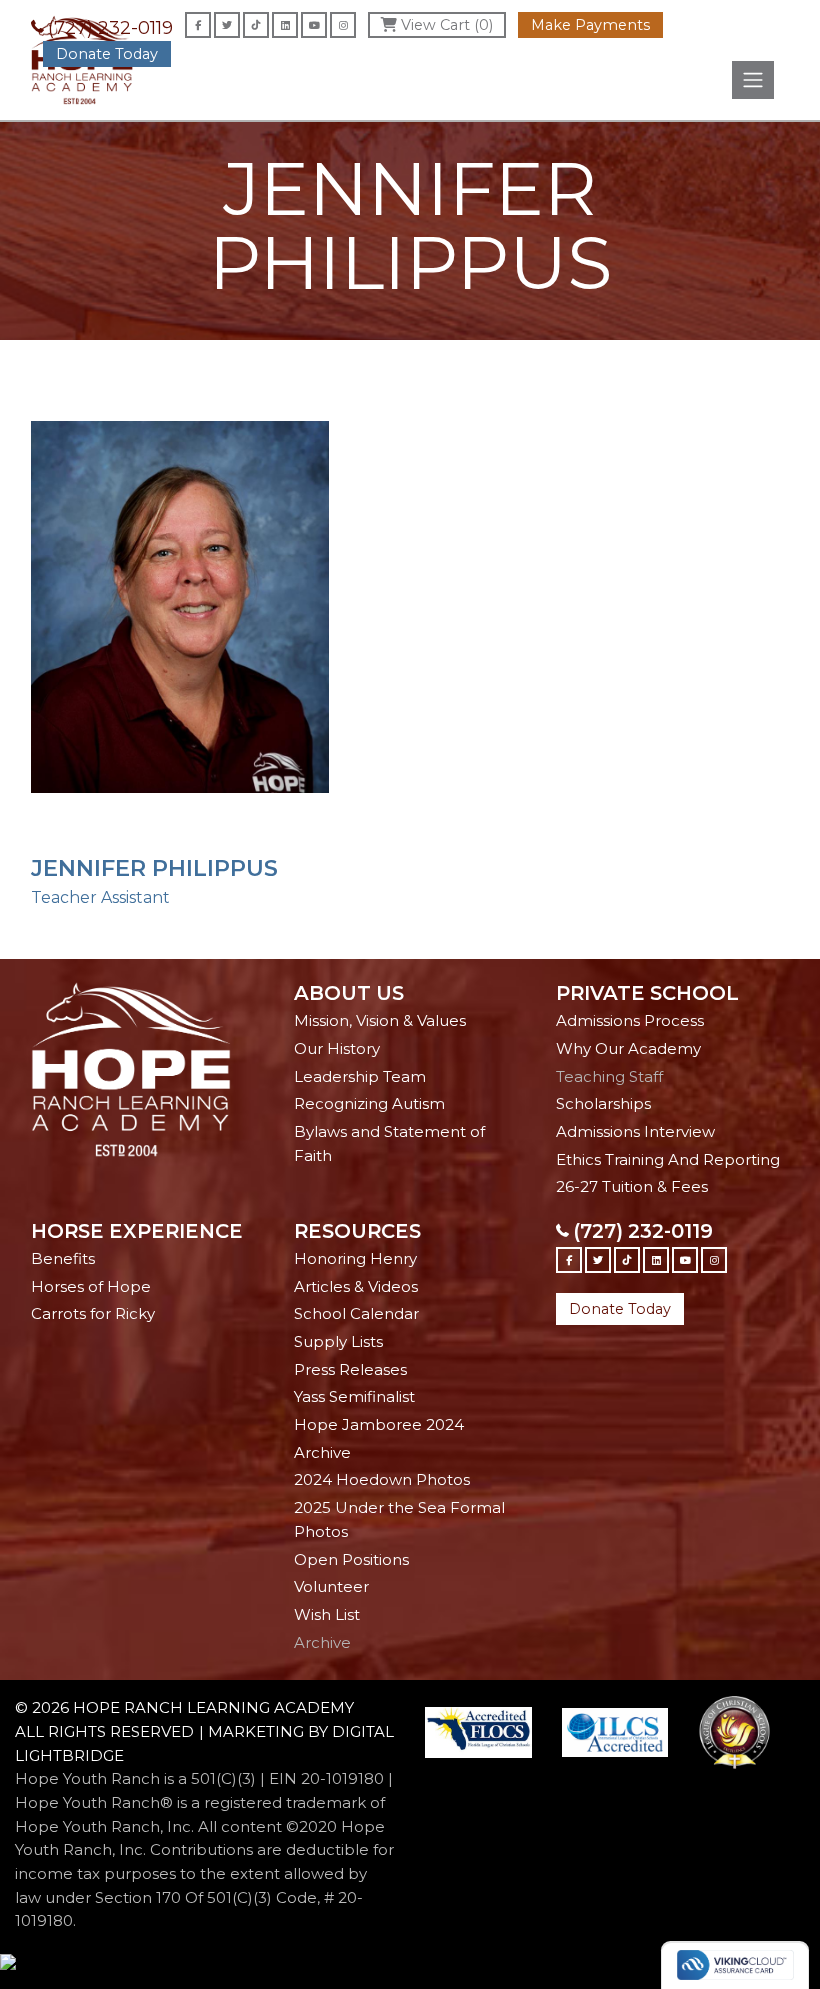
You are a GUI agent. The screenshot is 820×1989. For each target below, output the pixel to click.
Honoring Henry (355, 1258)
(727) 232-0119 (110, 28)
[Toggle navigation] (753, 80)
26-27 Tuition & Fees (632, 1186)
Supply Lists (338, 1341)
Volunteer (331, 1586)
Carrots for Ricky (93, 1313)
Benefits (63, 1258)
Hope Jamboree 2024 (379, 1424)
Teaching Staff (609, 1076)
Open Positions (351, 1559)
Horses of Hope (91, 1286)
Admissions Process (630, 1020)
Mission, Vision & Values (380, 1020)
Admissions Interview (635, 1131)
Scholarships (603, 1103)
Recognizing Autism (369, 1103)
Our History (337, 1048)
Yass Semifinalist (354, 1396)
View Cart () (445, 25)
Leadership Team (360, 1076)
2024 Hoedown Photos (382, 1479)
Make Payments (590, 25)
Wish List (327, 1614)
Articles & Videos (356, 1286)
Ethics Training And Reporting (668, 1159)
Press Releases (350, 1369)
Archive (322, 1452)
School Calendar (356, 1313)
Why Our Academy (628, 1048)
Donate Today (107, 54)
